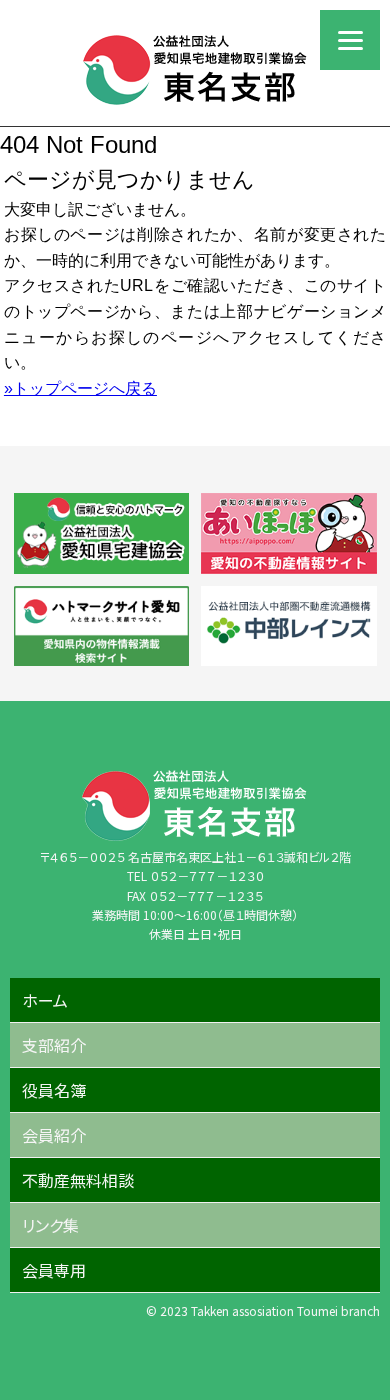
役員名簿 (54, 1090)
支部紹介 (54, 1045)
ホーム (45, 1000)
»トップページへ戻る (80, 388)
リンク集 (50, 1225)
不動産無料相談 (78, 1180)
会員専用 (54, 1270)
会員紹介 (54, 1135)
